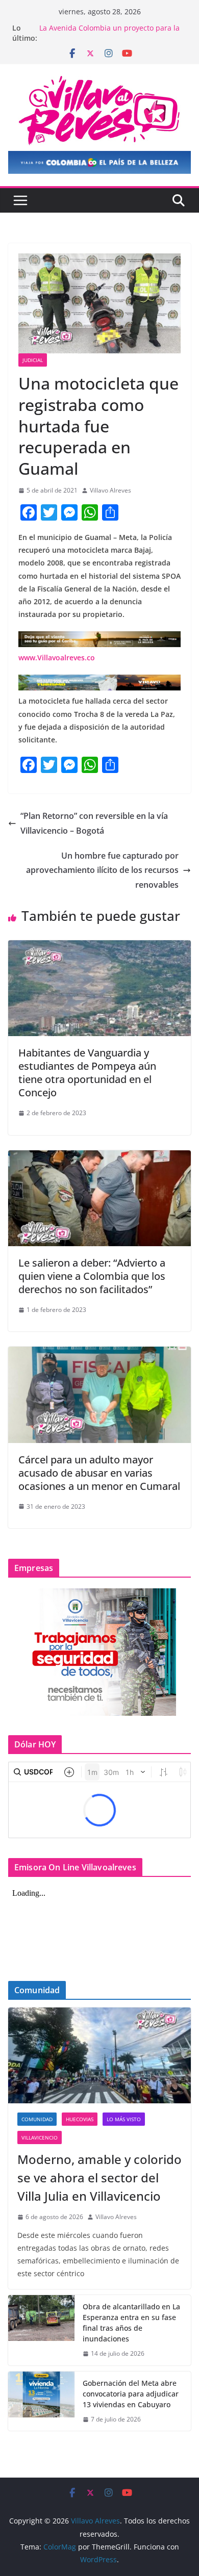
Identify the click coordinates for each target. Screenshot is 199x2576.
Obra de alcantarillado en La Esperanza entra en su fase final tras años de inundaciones (131, 2323)
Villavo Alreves (110, 490)
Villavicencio (40, 2137)
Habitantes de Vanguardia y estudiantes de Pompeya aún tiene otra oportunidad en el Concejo (87, 1073)
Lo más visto (124, 2119)
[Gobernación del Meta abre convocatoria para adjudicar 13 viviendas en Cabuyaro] (41, 2401)
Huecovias (80, 2119)
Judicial (33, 360)
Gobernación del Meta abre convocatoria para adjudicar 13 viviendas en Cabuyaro (131, 2394)
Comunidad (37, 2119)
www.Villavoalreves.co (57, 658)
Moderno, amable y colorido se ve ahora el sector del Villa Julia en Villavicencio (99, 2178)
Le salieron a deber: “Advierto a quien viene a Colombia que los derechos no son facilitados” (92, 1276)
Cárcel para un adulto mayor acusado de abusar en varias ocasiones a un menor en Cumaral (99, 1473)
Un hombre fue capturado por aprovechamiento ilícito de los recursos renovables (102, 870)
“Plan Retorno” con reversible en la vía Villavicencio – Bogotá (94, 823)
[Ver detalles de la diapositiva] (99, 162)
